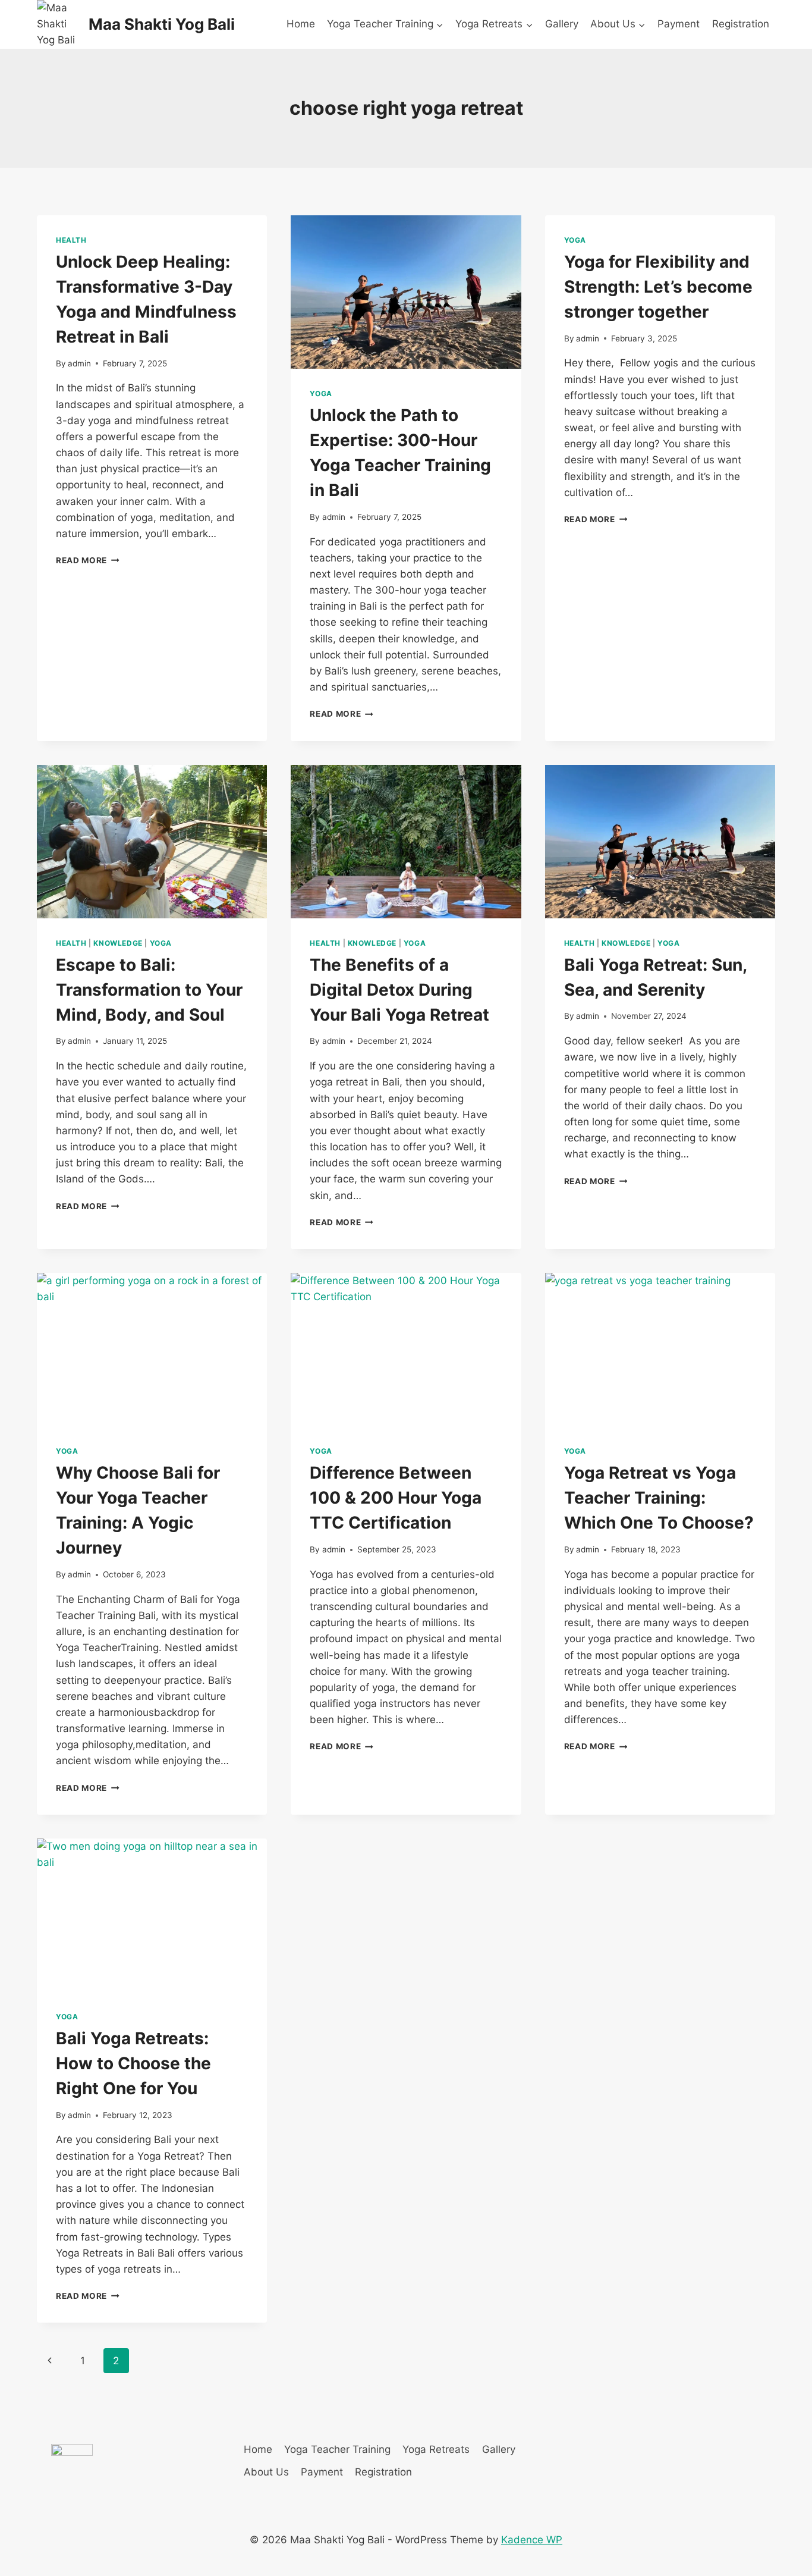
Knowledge (118, 943)
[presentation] (406, 292)
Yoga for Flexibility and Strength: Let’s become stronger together (658, 287)
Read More (88, 560)
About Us (266, 2472)
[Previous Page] (50, 2361)
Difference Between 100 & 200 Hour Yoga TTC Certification (396, 1498)
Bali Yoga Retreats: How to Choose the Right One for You (133, 2063)
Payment (679, 24)
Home (301, 24)
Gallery (562, 24)
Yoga (321, 393)
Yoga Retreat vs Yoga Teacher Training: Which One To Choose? (659, 1498)
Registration (741, 24)
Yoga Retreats (436, 2449)
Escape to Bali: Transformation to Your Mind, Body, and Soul (149, 990)
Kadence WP (532, 2540)
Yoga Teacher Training (337, 2449)
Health (71, 240)
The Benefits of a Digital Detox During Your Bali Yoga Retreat (399, 990)
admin (79, 363)
